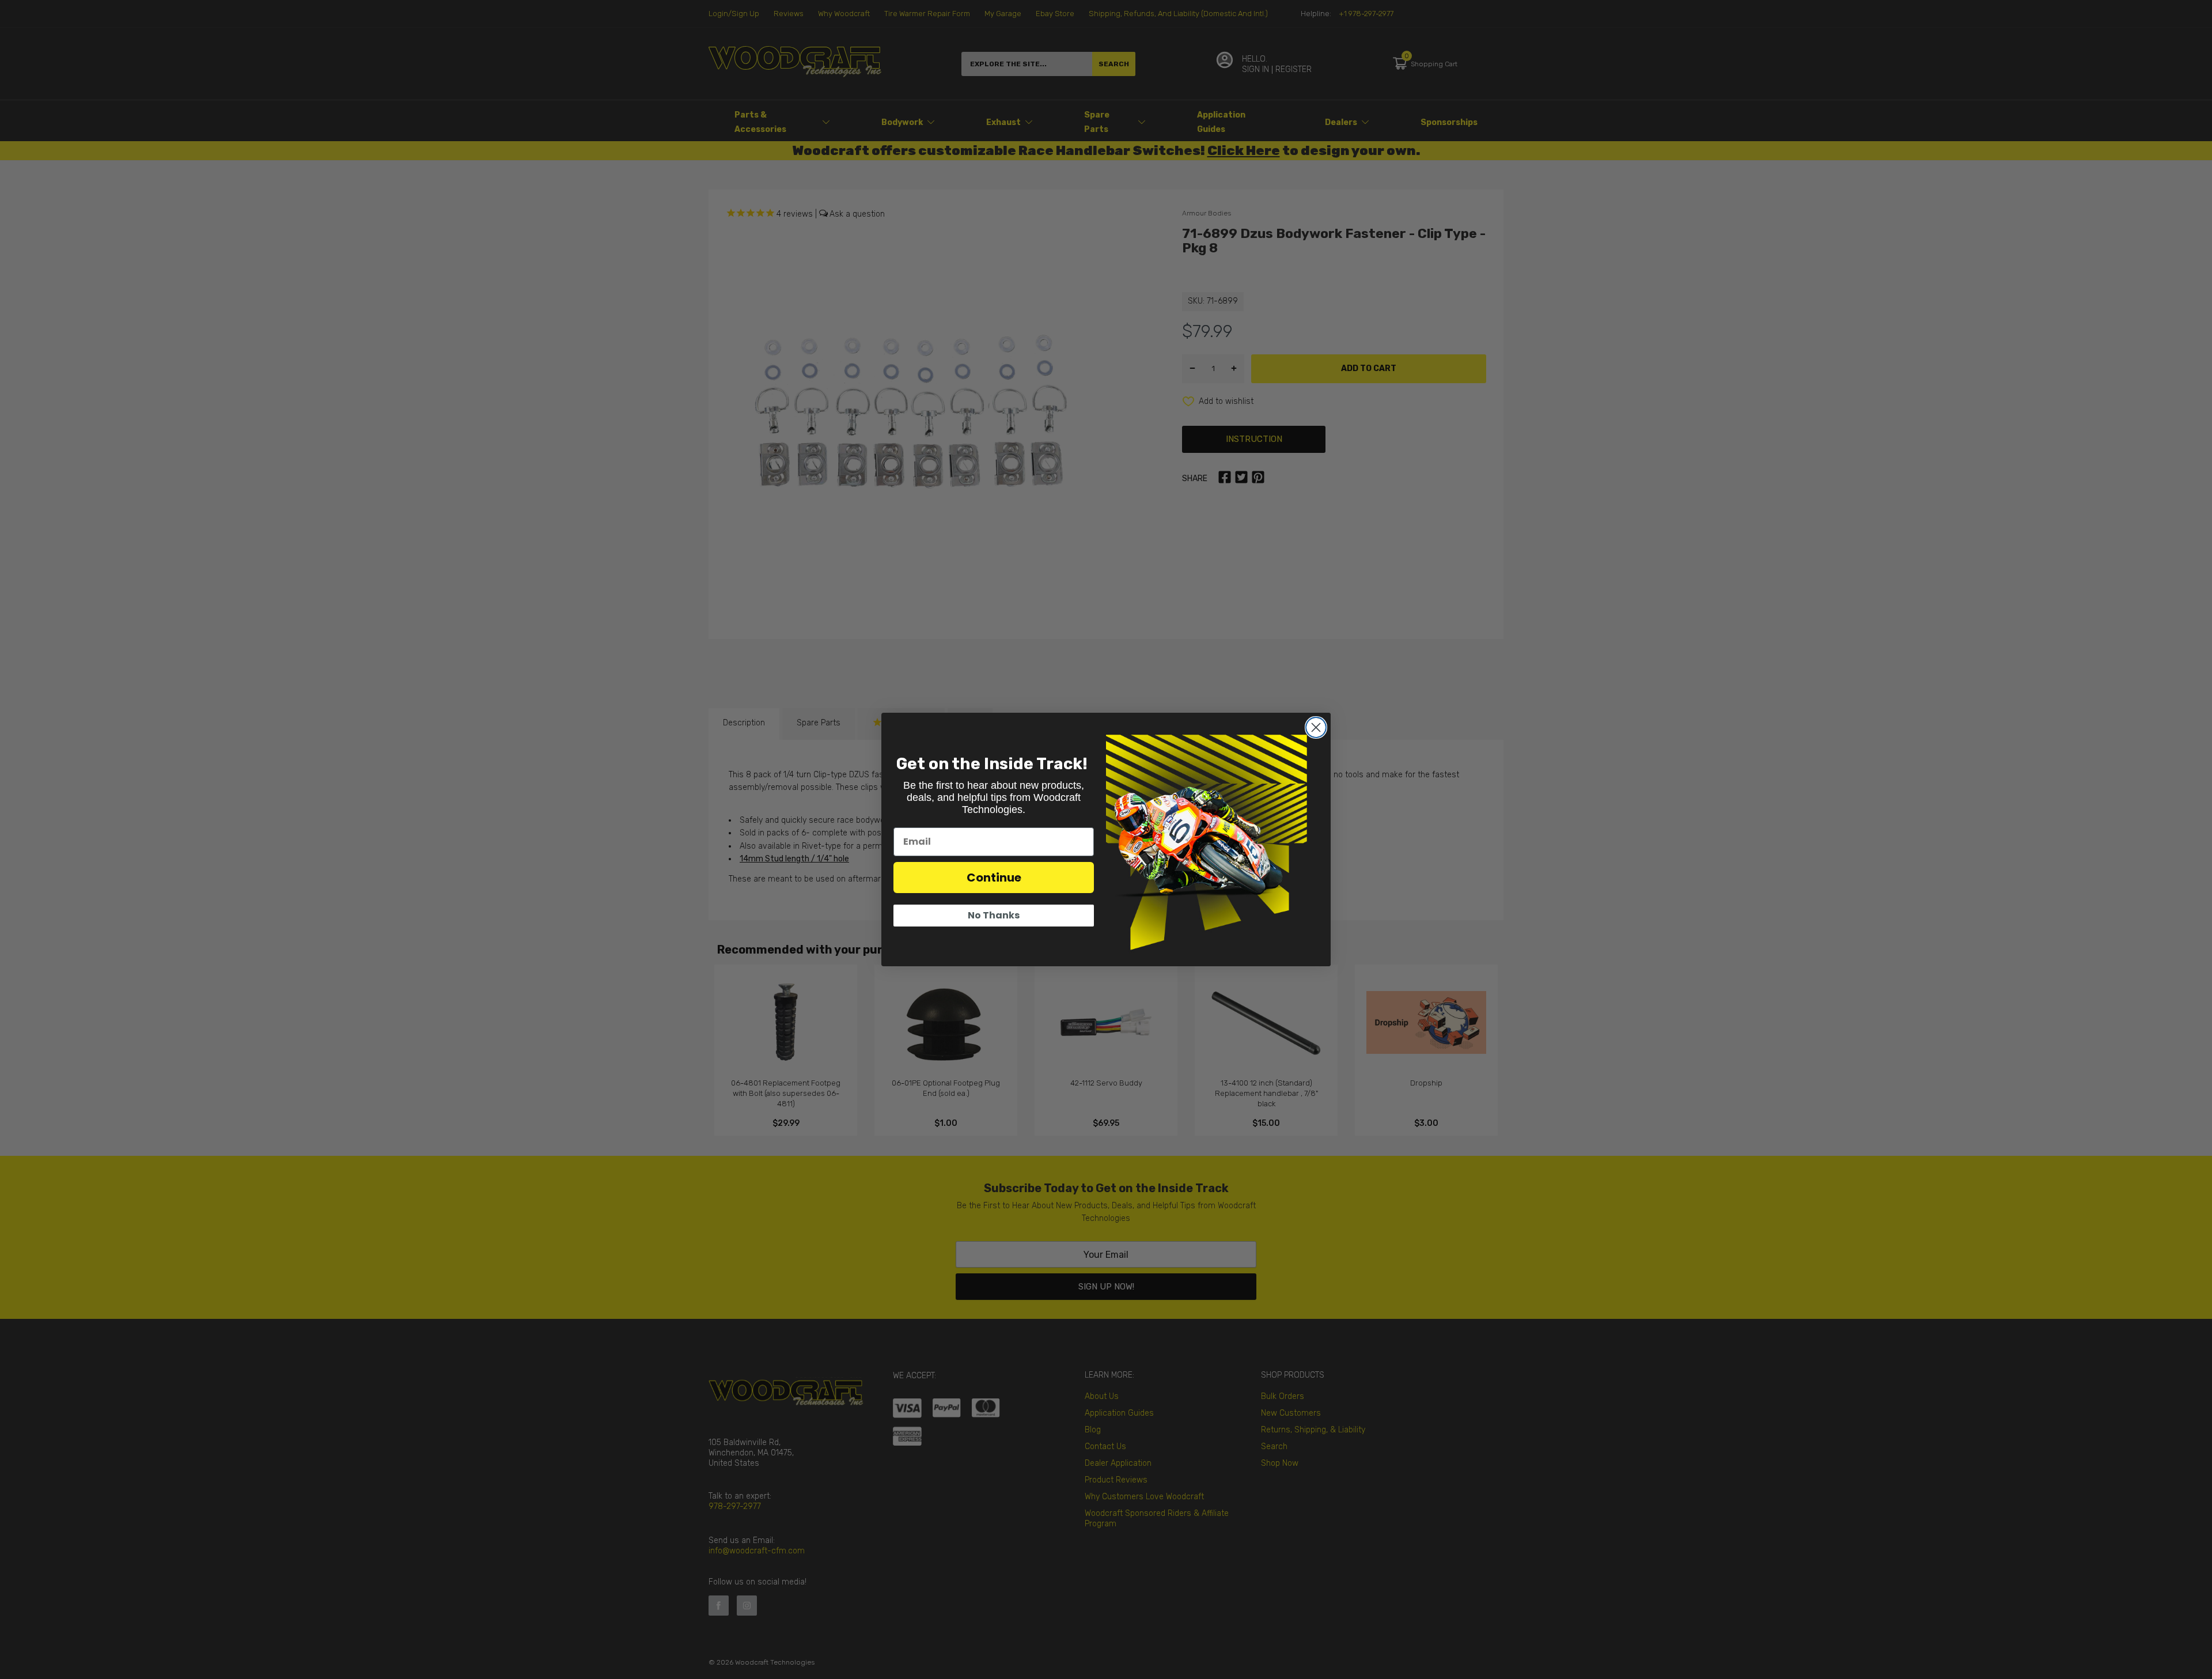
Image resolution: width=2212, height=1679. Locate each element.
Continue (994, 878)
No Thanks (994, 915)
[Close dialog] (1316, 727)
